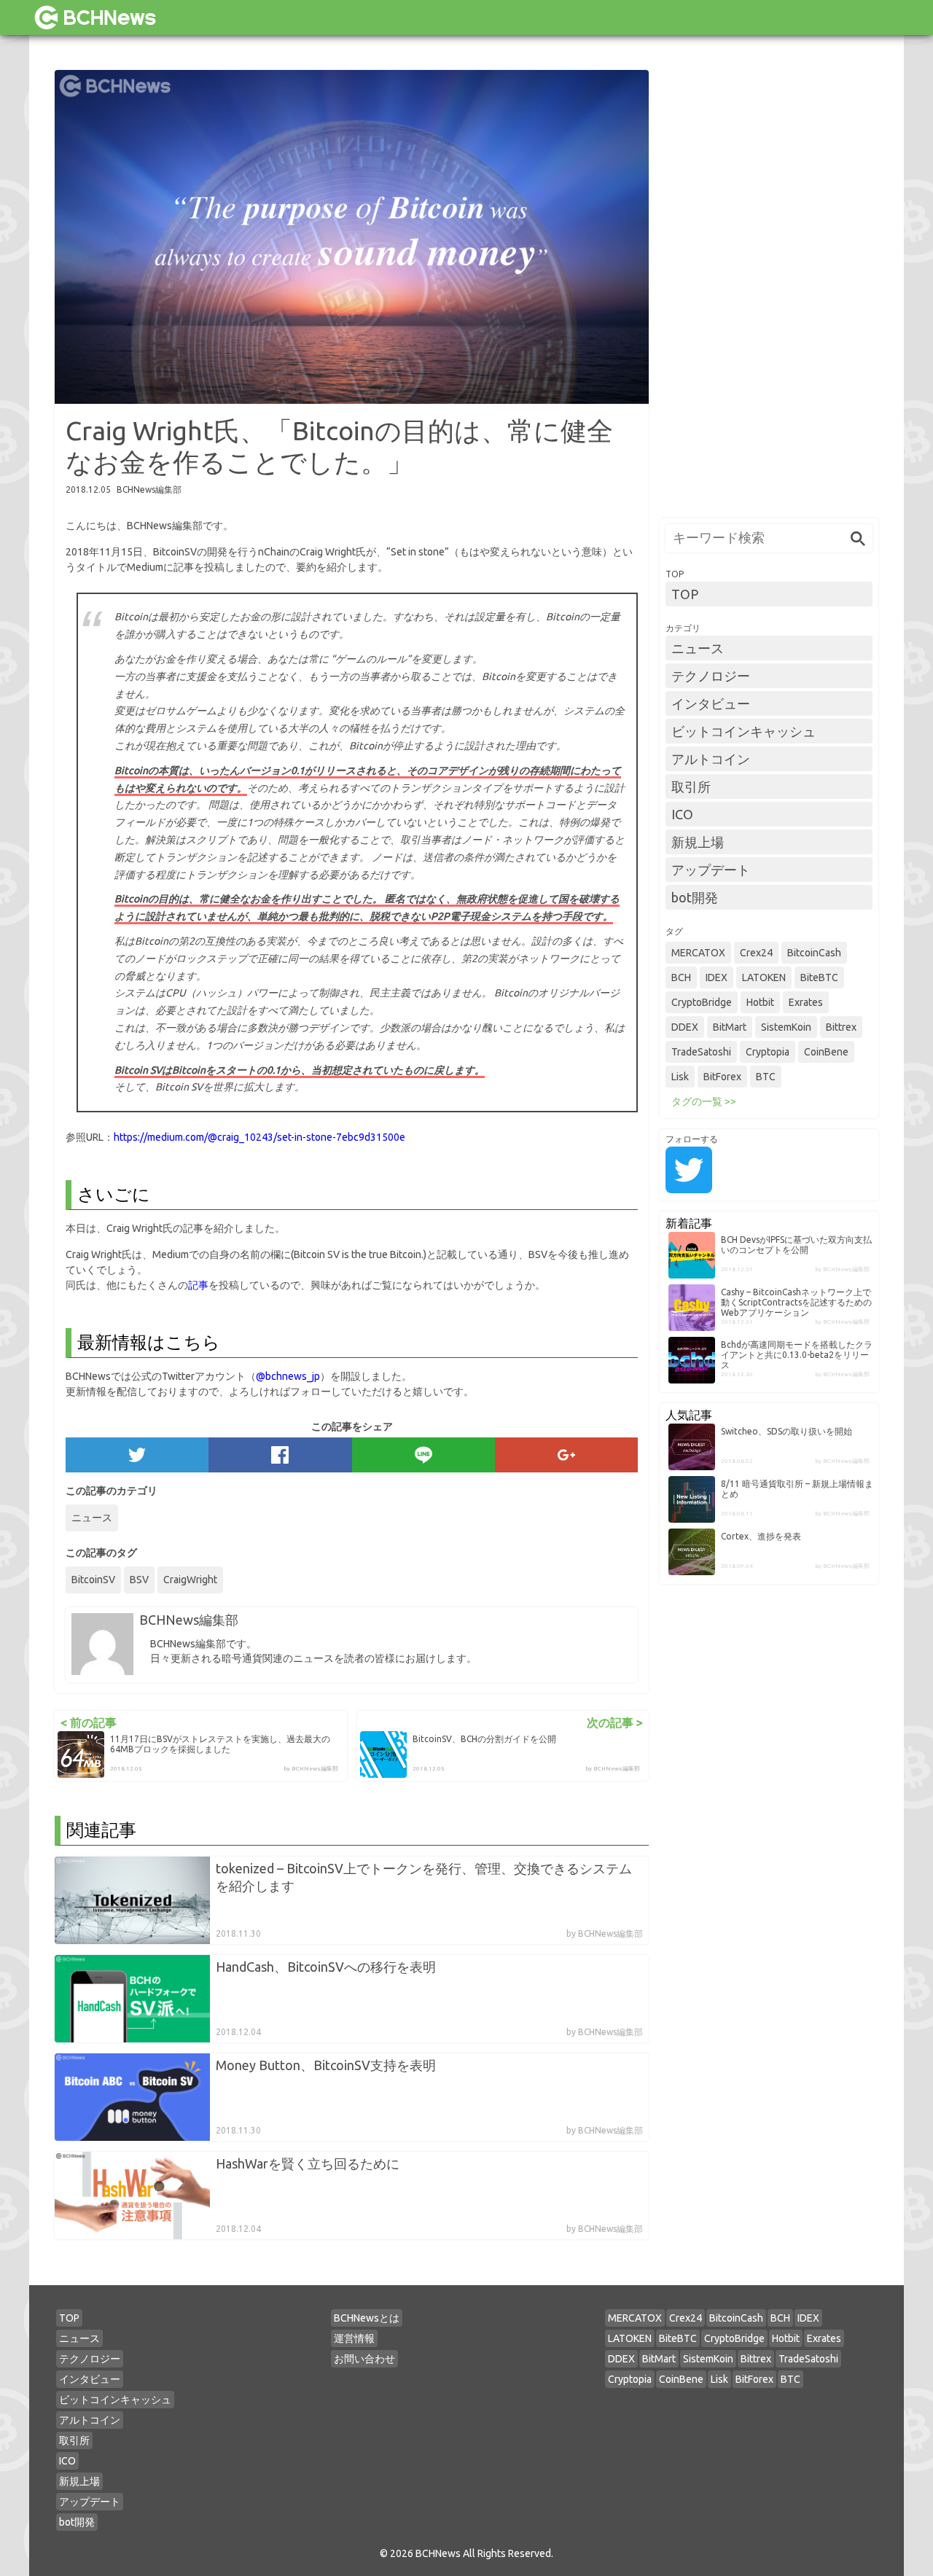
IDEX (717, 977)
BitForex (722, 1077)
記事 (198, 1285)
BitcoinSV (93, 1580)
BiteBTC (819, 977)
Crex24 (756, 953)
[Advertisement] (769, 289)
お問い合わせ (364, 2359)
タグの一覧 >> (704, 1101)
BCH (681, 977)
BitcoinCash (814, 953)
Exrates (806, 1002)
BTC (766, 1077)
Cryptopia (768, 1052)
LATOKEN (764, 977)
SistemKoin (786, 1027)
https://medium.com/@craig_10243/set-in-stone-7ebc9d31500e (259, 1137)
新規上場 (698, 842)
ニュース (92, 1518)
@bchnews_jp (288, 1376)
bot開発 (695, 897)
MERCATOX (698, 953)
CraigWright (190, 1580)
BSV (139, 1580)
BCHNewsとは (367, 2318)
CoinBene (826, 1052)
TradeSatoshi (701, 1052)
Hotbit (760, 1002)
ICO (682, 814)
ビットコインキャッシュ (743, 731)
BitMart (730, 1027)
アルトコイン (711, 759)
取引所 (691, 787)
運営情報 (354, 2338)
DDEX (685, 1027)
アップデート (711, 870)
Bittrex (841, 1027)
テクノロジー (711, 676)
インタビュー (711, 703)
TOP (685, 594)
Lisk (680, 1077)
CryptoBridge (702, 1002)
